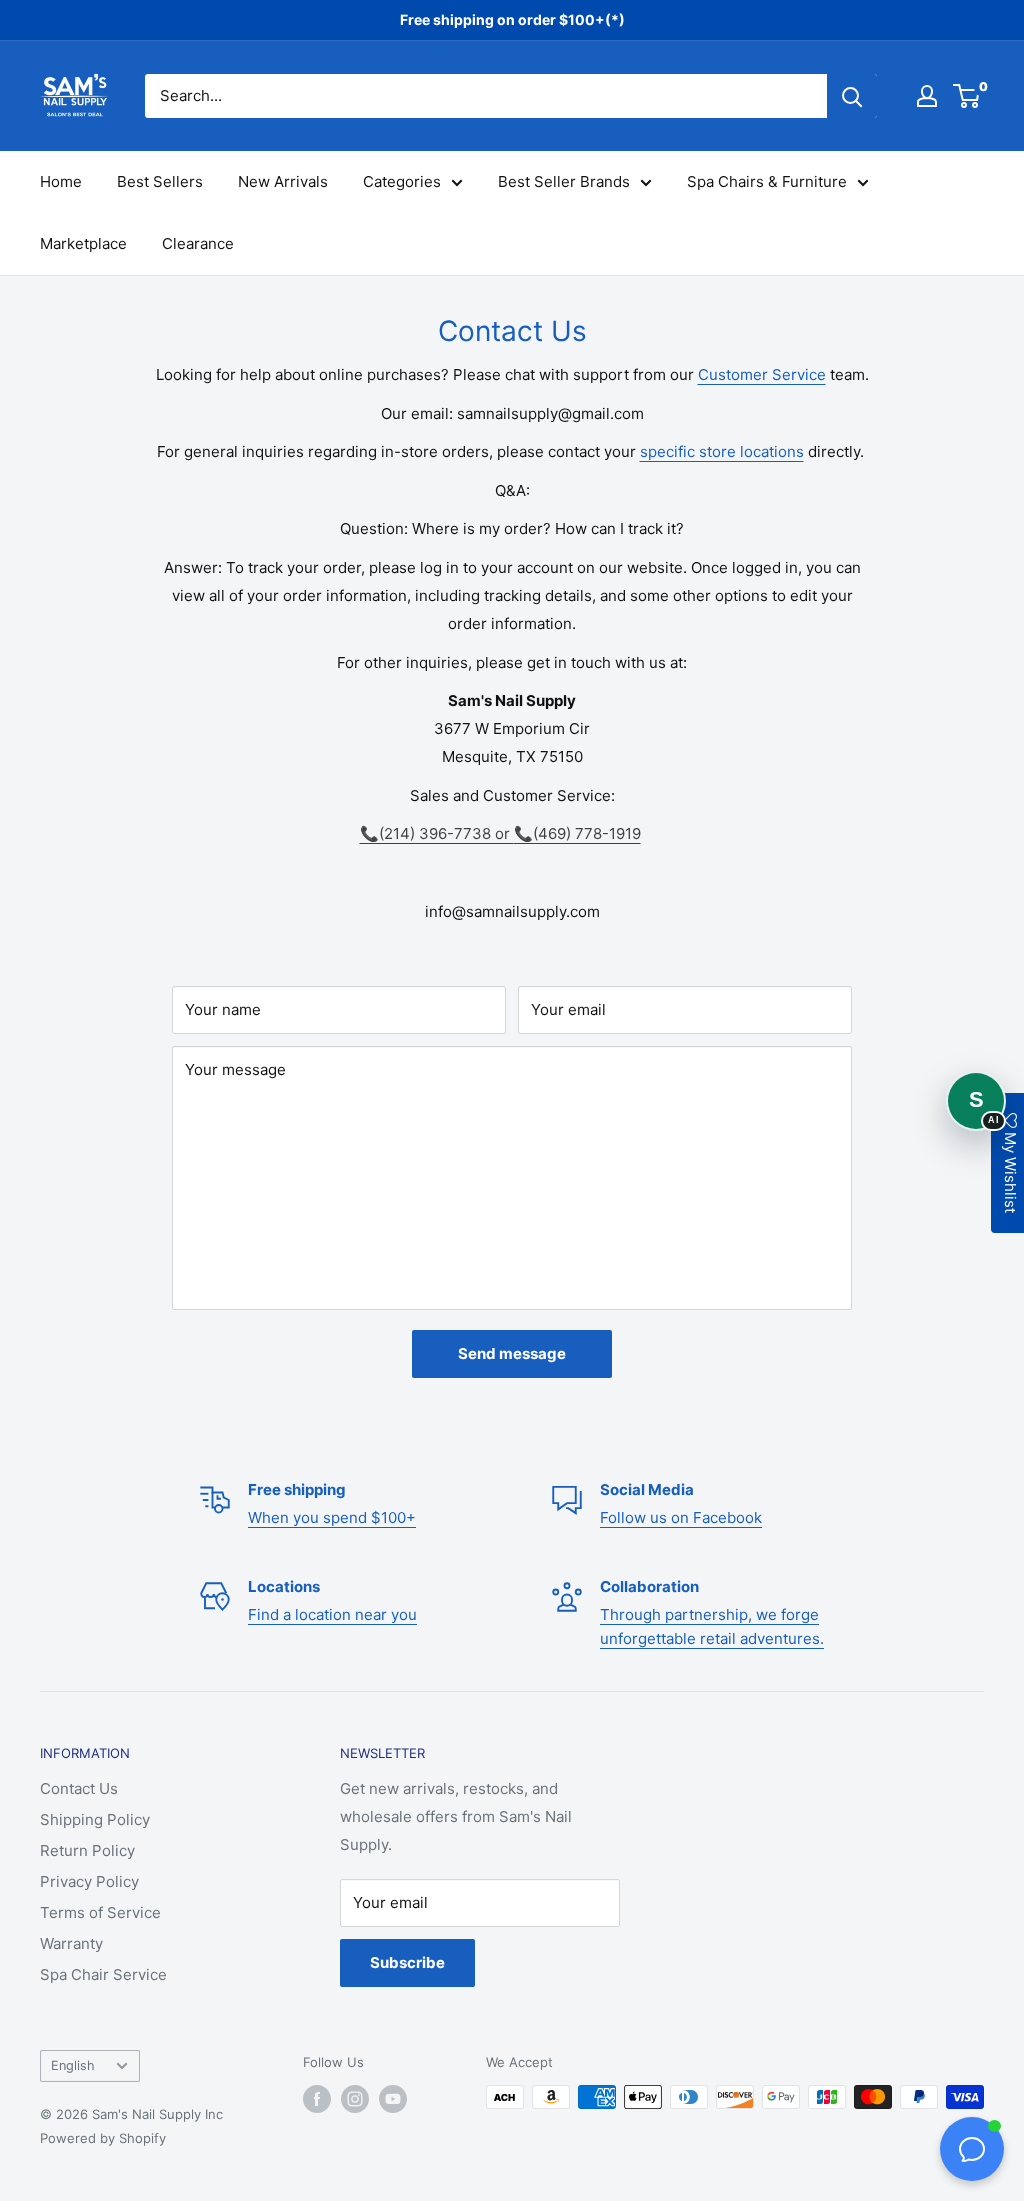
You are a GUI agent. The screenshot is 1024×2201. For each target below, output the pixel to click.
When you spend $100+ (332, 1517)
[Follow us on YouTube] (393, 2099)
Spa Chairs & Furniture (767, 181)
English (73, 2065)
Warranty (71, 1943)
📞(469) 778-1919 (577, 833)
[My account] (927, 96)
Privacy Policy (89, 1881)
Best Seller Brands (564, 181)
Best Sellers (160, 181)
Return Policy (87, 1850)
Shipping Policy (95, 1819)
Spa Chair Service (103, 1974)
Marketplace (83, 243)
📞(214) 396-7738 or (437, 833)
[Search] (852, 96)
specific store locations (722, 451)
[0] (967, 96)
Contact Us (79, 1788)
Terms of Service (100, 1912)
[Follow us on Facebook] (317, 2099)
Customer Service (762, 374)
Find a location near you (332, 1614)
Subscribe (407, 1962)
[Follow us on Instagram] (355, 2099)
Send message (512, 1353)
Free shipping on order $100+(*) (512, 19)
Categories (402, 181)
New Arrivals (283, 181)
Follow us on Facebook (681, 1517)
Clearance (198, 243)
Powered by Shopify (103, 2138)
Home (61, 181)
